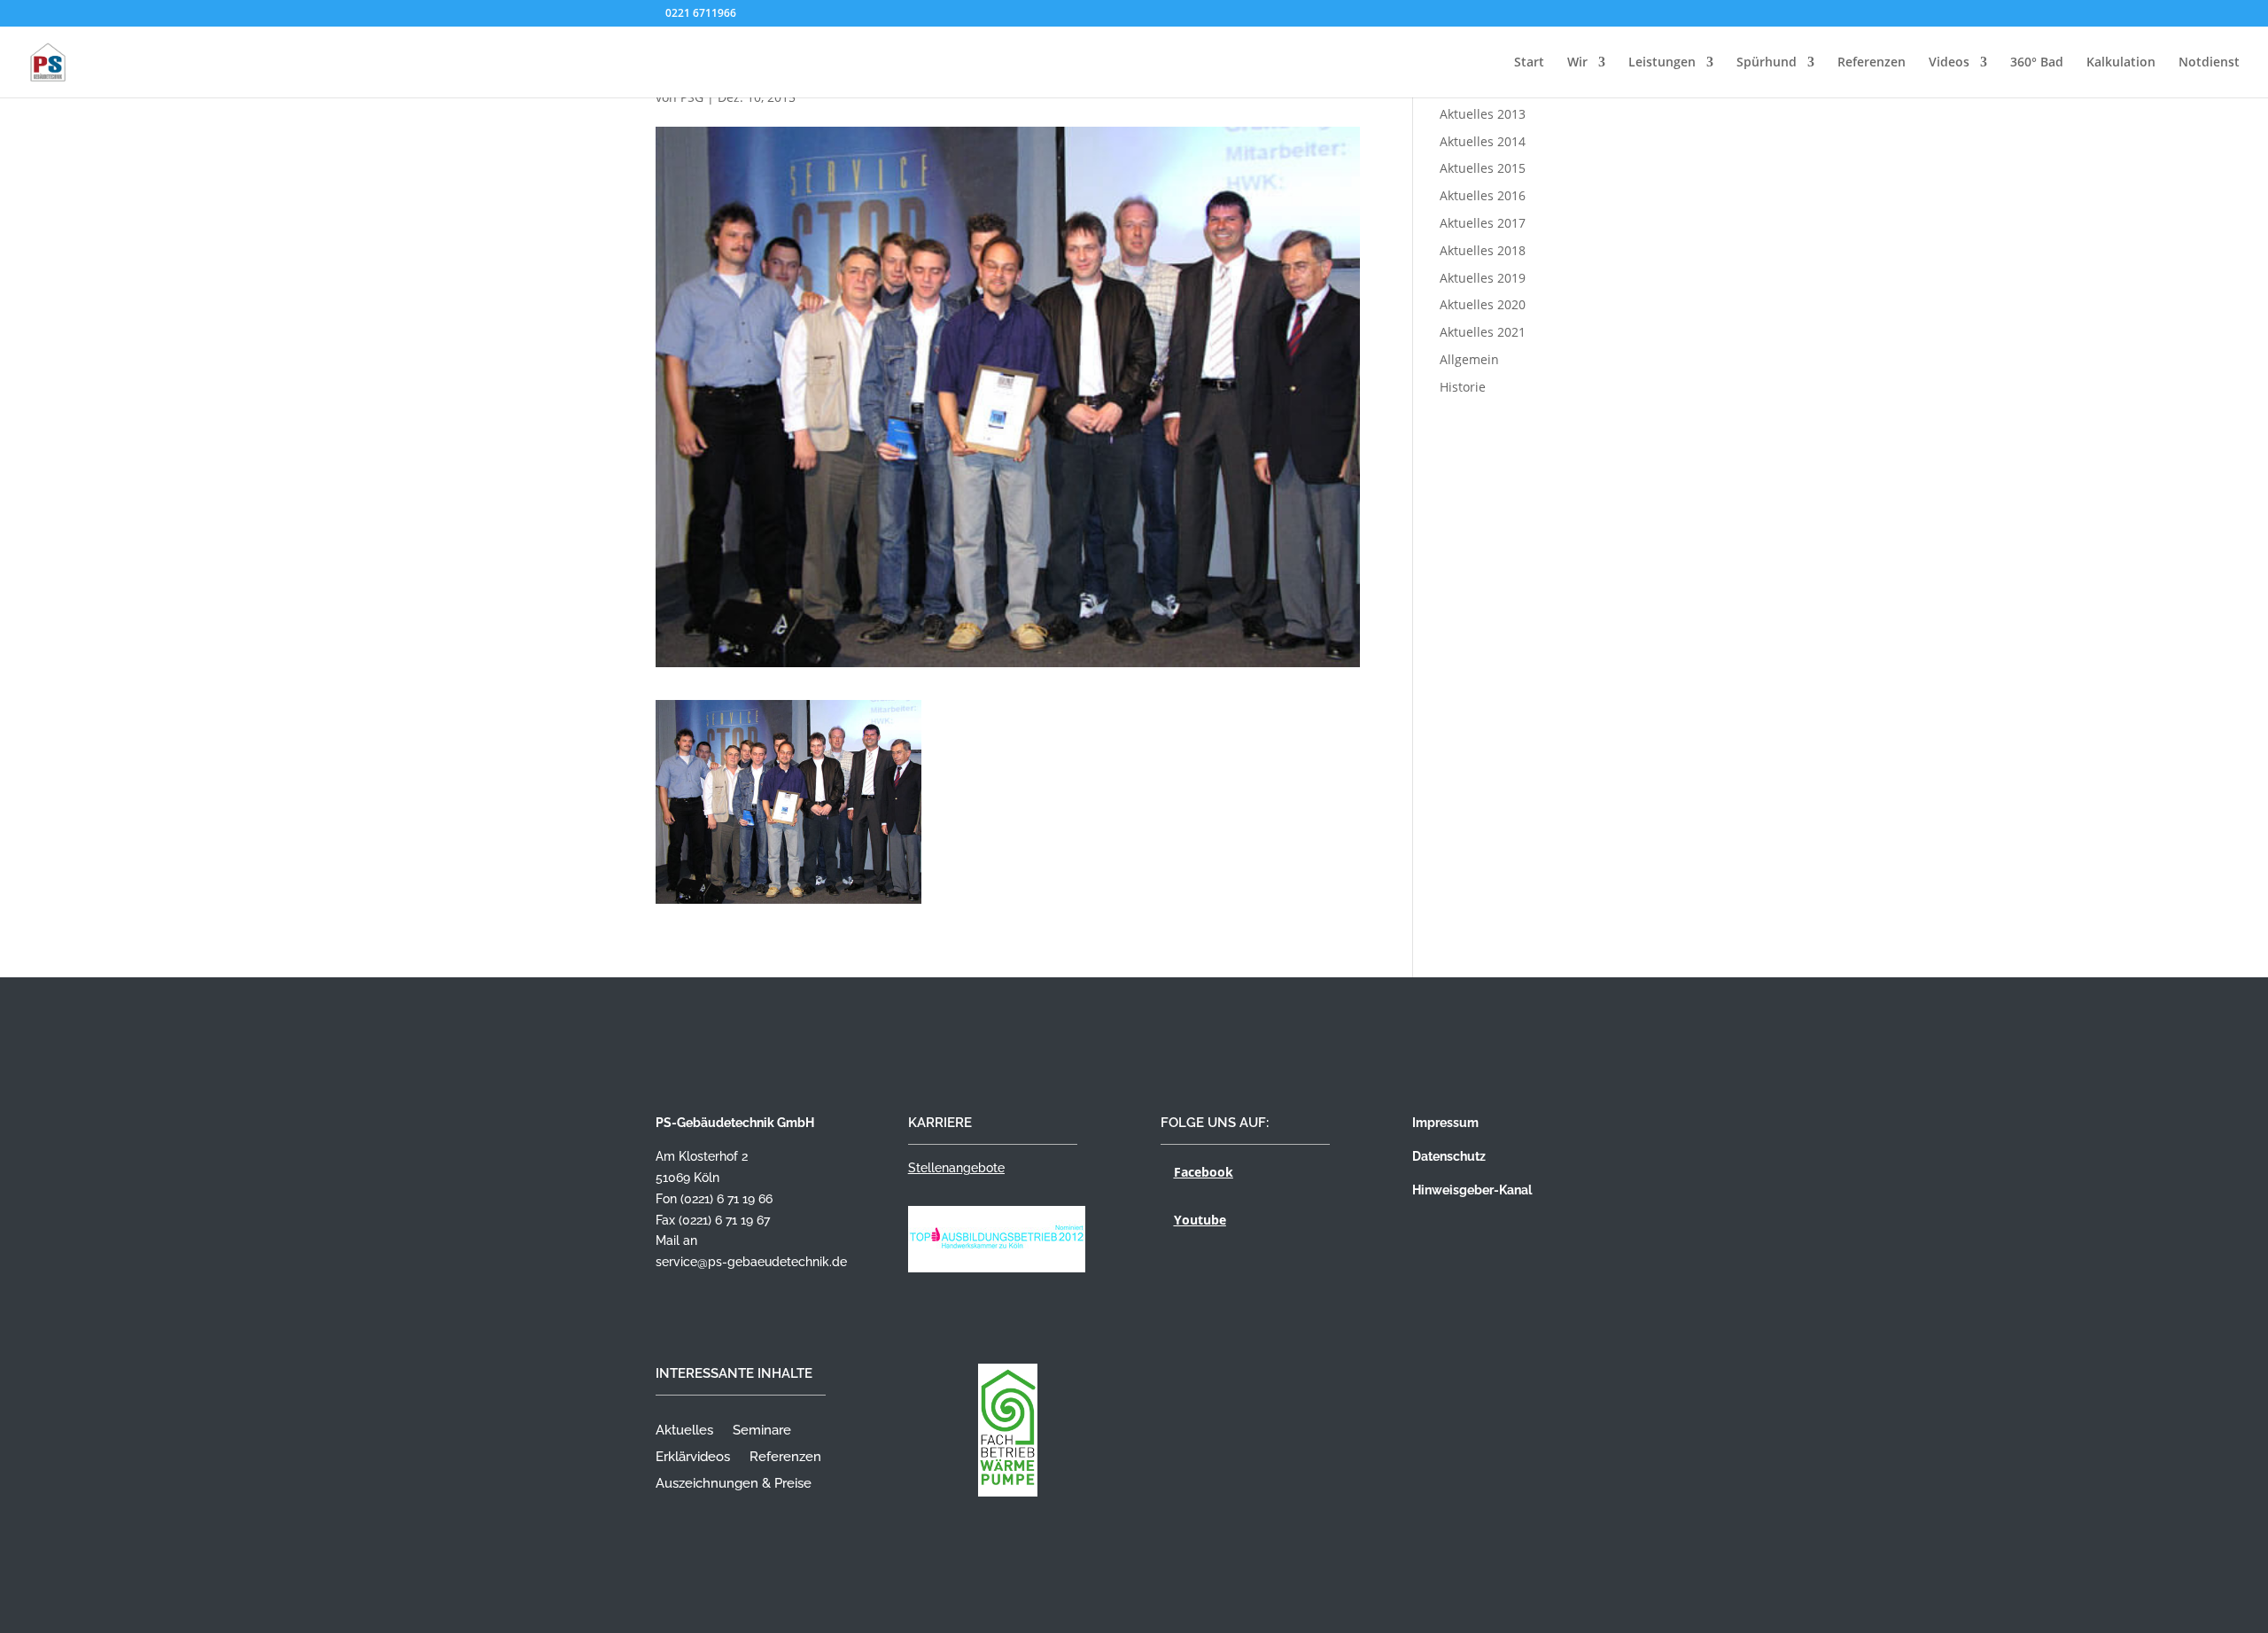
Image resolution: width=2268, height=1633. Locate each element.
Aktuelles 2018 (1483, 250)
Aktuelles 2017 (1483, 223)
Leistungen (1662, 63)
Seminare (762, 1431)
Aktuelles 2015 (1483, 168)
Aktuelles (684, 1431)
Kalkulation (2121, 63)
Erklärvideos (693, 1458)
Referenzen (1872, 63)
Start (1529, 63)
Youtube (1200, 1220)
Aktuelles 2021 (1483, 332)
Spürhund (1767, 63)
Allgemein (1469, 359)
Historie (1463, 387)
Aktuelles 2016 (1483, 195)
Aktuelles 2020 (1483, 304)
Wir (1577, 63)
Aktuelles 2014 (1483, 141)
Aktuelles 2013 (1483, 114)
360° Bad (2037, 63)
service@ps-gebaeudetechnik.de (751, 1262)
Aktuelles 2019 (1483, 278)
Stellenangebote (956, 1168)
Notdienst (2209, 63)
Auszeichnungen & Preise (734, 1484)
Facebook (1204, 1172)
